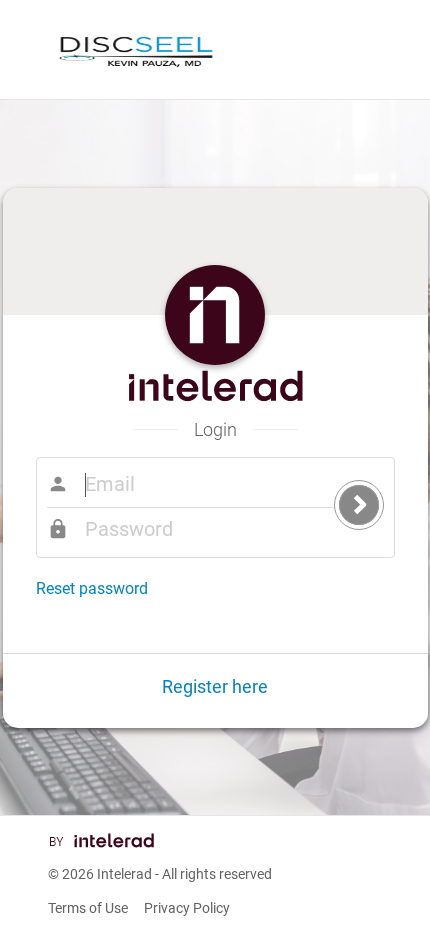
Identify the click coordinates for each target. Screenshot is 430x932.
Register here (215, 686)
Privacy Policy (187, 908)
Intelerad (124, 874)
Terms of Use (88, 908)
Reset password (92, 588)
